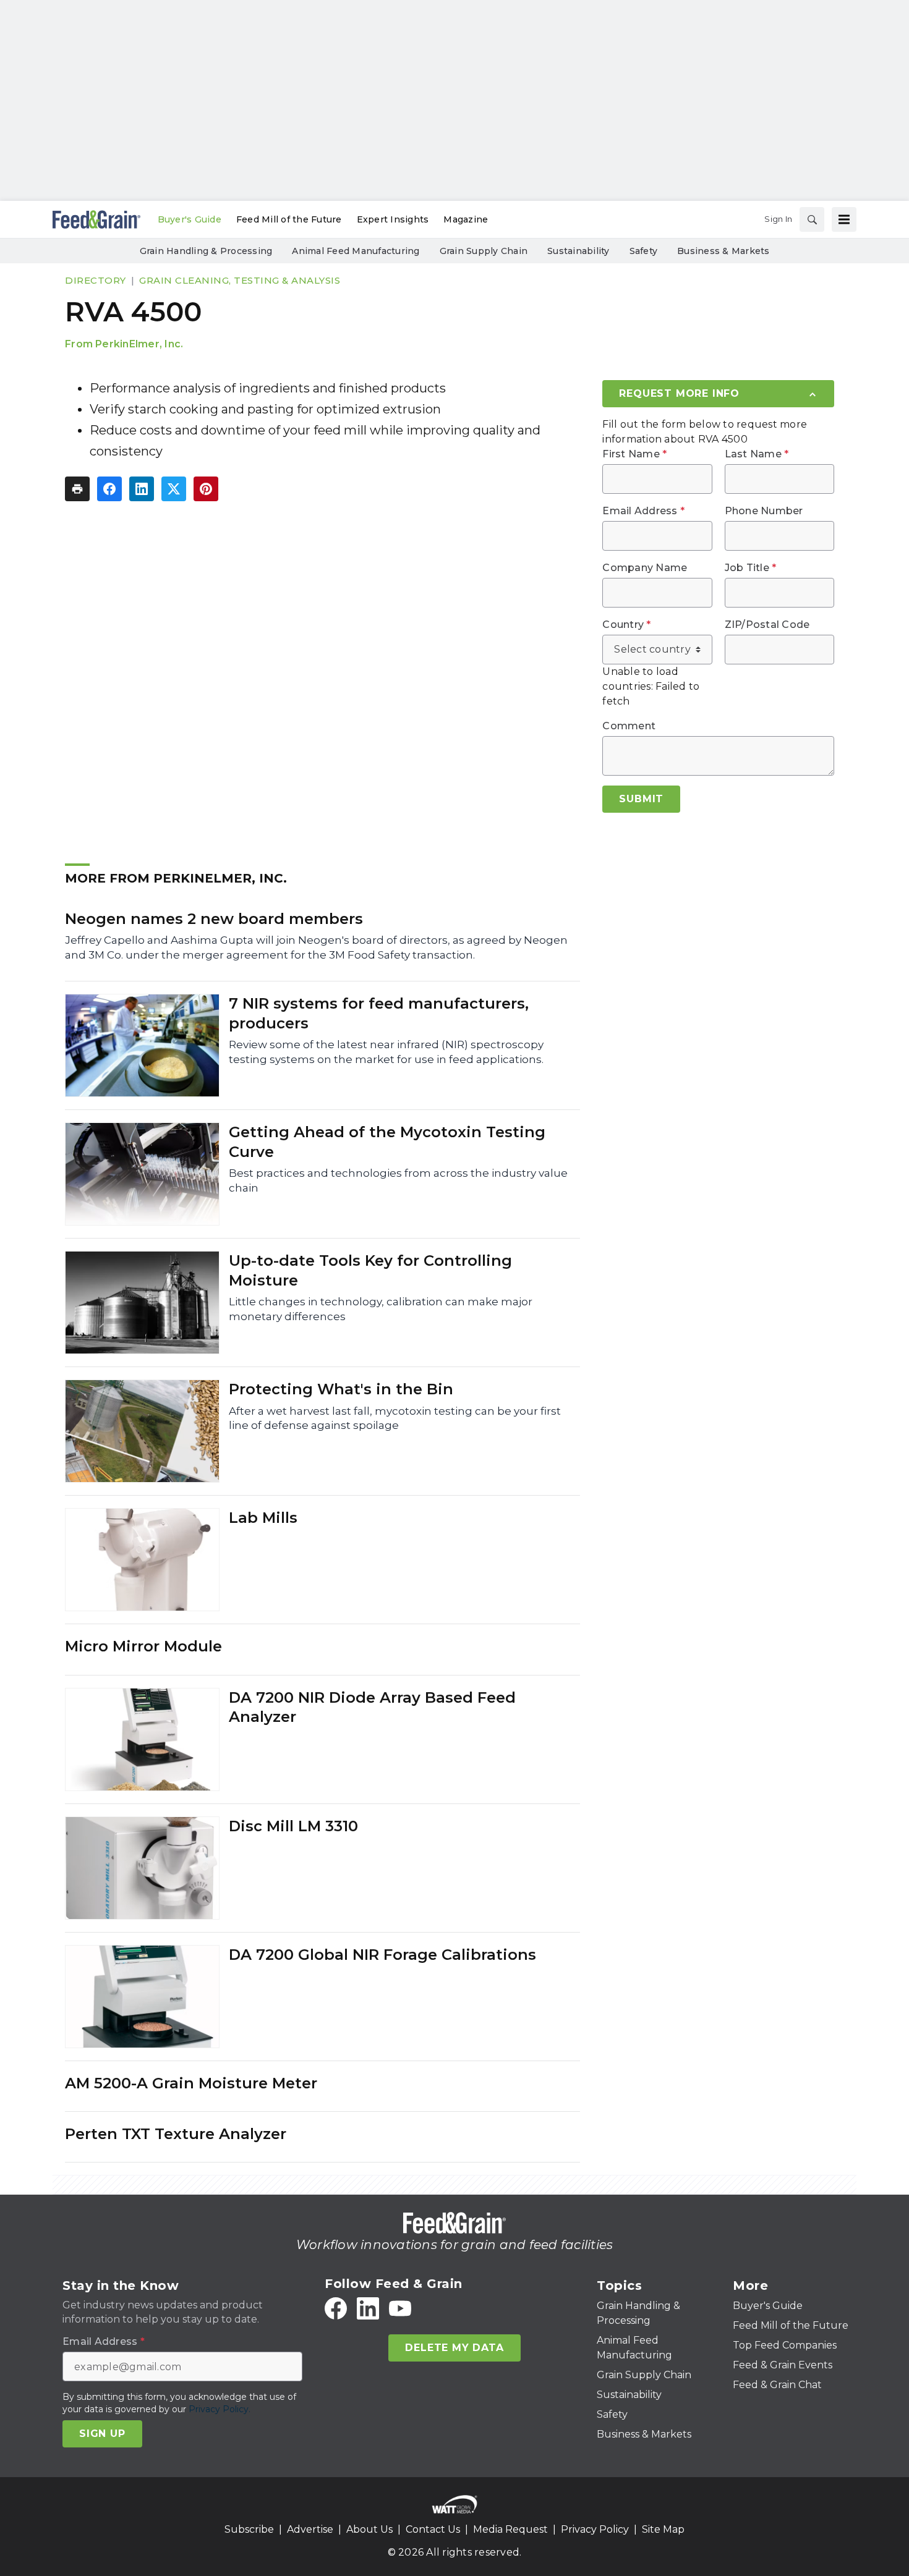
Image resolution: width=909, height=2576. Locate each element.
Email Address (643, 511)
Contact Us (433, 2529)
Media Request (510, 2529)
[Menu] (844, 219)
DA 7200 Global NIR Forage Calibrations (382, 1955)
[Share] (109, 489)
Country (626, 625)
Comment (629, 726)
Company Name (645, 568)
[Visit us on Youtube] (400, 2308)
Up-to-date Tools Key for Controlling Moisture (370, 1270)
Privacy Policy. (220, 2409)
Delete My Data (454, 2348)
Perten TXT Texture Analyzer (176, 2134)
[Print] (77, 489)
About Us (369, 2529)
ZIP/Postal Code (767, 625)
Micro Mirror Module (143, 1646)
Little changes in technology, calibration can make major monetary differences (381, 1309)
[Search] (812, 219)
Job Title (751, 568)
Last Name (757, 454)
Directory (96, 280)
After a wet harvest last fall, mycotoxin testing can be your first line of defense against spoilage (395, 1418)
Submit (641, 799)
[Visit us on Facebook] (336, 2308)
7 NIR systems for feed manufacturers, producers (379, 1013)
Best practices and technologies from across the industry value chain (398, 1180)
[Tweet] (174, 489)
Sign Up (102, 2434)
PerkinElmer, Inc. (139, 344)
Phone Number (764, 511)
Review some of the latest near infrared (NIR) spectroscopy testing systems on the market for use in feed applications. (386, 1052)
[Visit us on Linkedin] (368, 2308)
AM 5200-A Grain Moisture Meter (191, 2083)
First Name (634, 454)
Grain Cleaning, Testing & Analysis (240, 280)
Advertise (310, 2529)
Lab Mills (263, 1518)
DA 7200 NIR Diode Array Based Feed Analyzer (372, 1707)
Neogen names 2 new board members (214, 919)
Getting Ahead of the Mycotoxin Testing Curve (387, 1142)
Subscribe (249, 2529)
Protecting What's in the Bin (341, 1389)
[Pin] (206, 489)
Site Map (663, 2529)
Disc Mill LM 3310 (293, 1826)
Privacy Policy (595, 2529)
